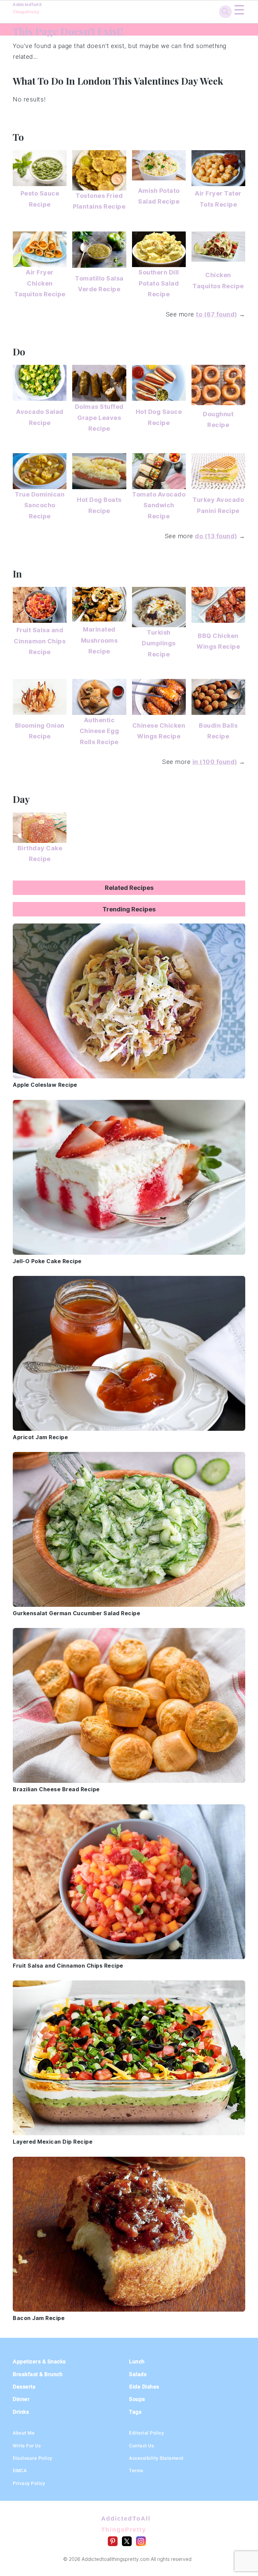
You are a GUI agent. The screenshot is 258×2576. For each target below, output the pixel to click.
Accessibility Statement (156, 2458)
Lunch (137, 2362)
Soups (137, 2399)
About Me (24, 2433)
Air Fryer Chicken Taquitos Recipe (40, 283)
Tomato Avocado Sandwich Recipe (159, 505)
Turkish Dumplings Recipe (159, 643)
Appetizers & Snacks (39, 2362)
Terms (136, 2471)
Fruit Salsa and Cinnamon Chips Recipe (40, 641)
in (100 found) (215, 762)
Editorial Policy (146, 2433)
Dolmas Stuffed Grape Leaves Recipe (99, 418)
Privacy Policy (29, 2483)
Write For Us (27, 2446)
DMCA (20, 2471)
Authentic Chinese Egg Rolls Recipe (99, 731)
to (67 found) (217, 314)
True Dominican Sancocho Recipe (40, 505)
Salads (138, 2374)
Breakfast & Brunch (38, 2374)
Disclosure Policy (33, 2458)
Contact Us (141, 2446)
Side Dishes (144, 2387)
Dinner (21, 2399)
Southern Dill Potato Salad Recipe (159, 283)
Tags (135, 2412)
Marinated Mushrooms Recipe (99, 640)
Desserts (24, 2387)
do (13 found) (216, 536)
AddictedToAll (27, 8)
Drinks (21, 2412)
